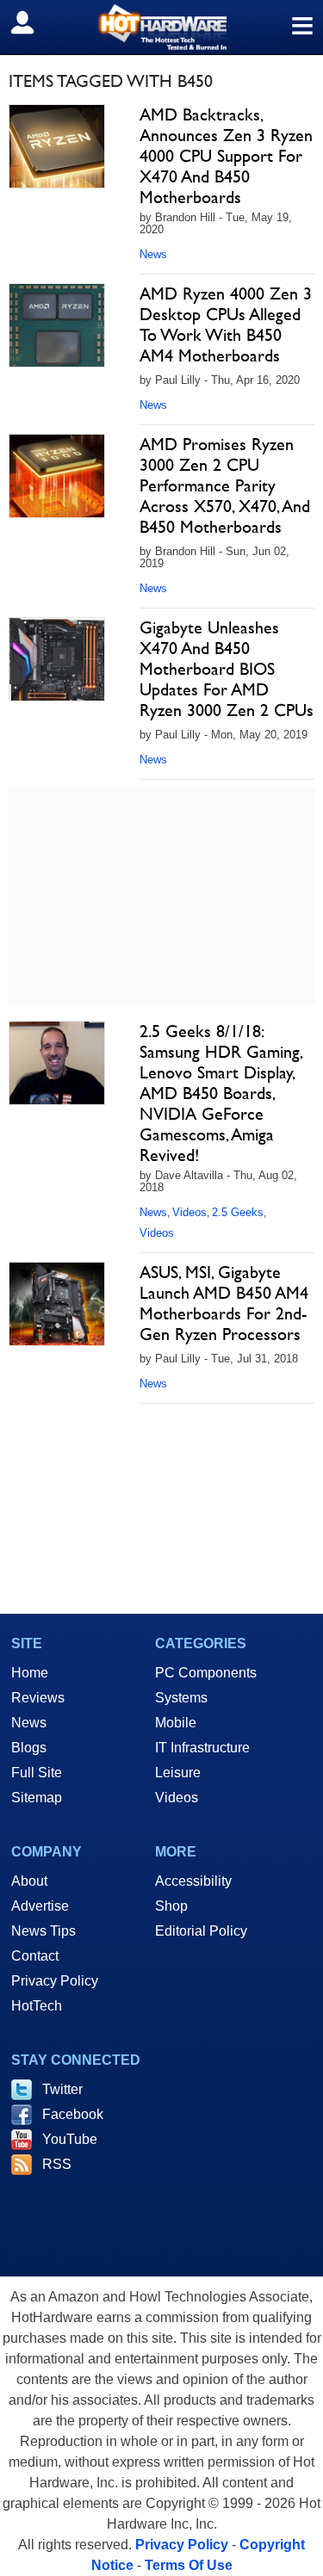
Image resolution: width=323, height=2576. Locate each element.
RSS (57, 2164)
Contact (35, 1956)
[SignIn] (33, 22)
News (153, 254)
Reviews (38, 1698)
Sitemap (37, 1798)
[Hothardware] (161, 27)
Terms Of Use (189, 2565)
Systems (181, 1698)
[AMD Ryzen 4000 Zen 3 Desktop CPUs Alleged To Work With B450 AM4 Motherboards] (57, 325)
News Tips (43, 1931)
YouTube (70, 2139)
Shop (171, 1906)
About (29, 1881)
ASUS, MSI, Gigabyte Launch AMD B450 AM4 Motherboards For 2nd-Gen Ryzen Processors (224, 1303)
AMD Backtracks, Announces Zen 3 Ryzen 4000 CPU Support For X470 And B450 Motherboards (226, 156)
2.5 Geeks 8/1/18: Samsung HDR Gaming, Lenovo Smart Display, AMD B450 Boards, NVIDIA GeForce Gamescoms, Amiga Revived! (221, 1093)
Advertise (40, 1906)
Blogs (29, 1748)
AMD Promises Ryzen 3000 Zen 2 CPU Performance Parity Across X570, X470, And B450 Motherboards (225, 485)
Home (30, 1673)
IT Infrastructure (202, 1748)
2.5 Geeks (238, 1212)
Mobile (176, 1723)
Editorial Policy (201, 1931)
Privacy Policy (55, 1981)
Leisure (178, 1773)
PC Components (206, 1673)
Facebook (73, 2114)
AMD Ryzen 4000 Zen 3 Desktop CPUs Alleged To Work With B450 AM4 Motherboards (226, 324)
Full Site (37, 1773)
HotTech (37, 2006)
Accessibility (193, 1881)
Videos (189, 1212)
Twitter (62, 2089)
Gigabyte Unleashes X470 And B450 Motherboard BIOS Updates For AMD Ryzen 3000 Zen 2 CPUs (227, 669)
